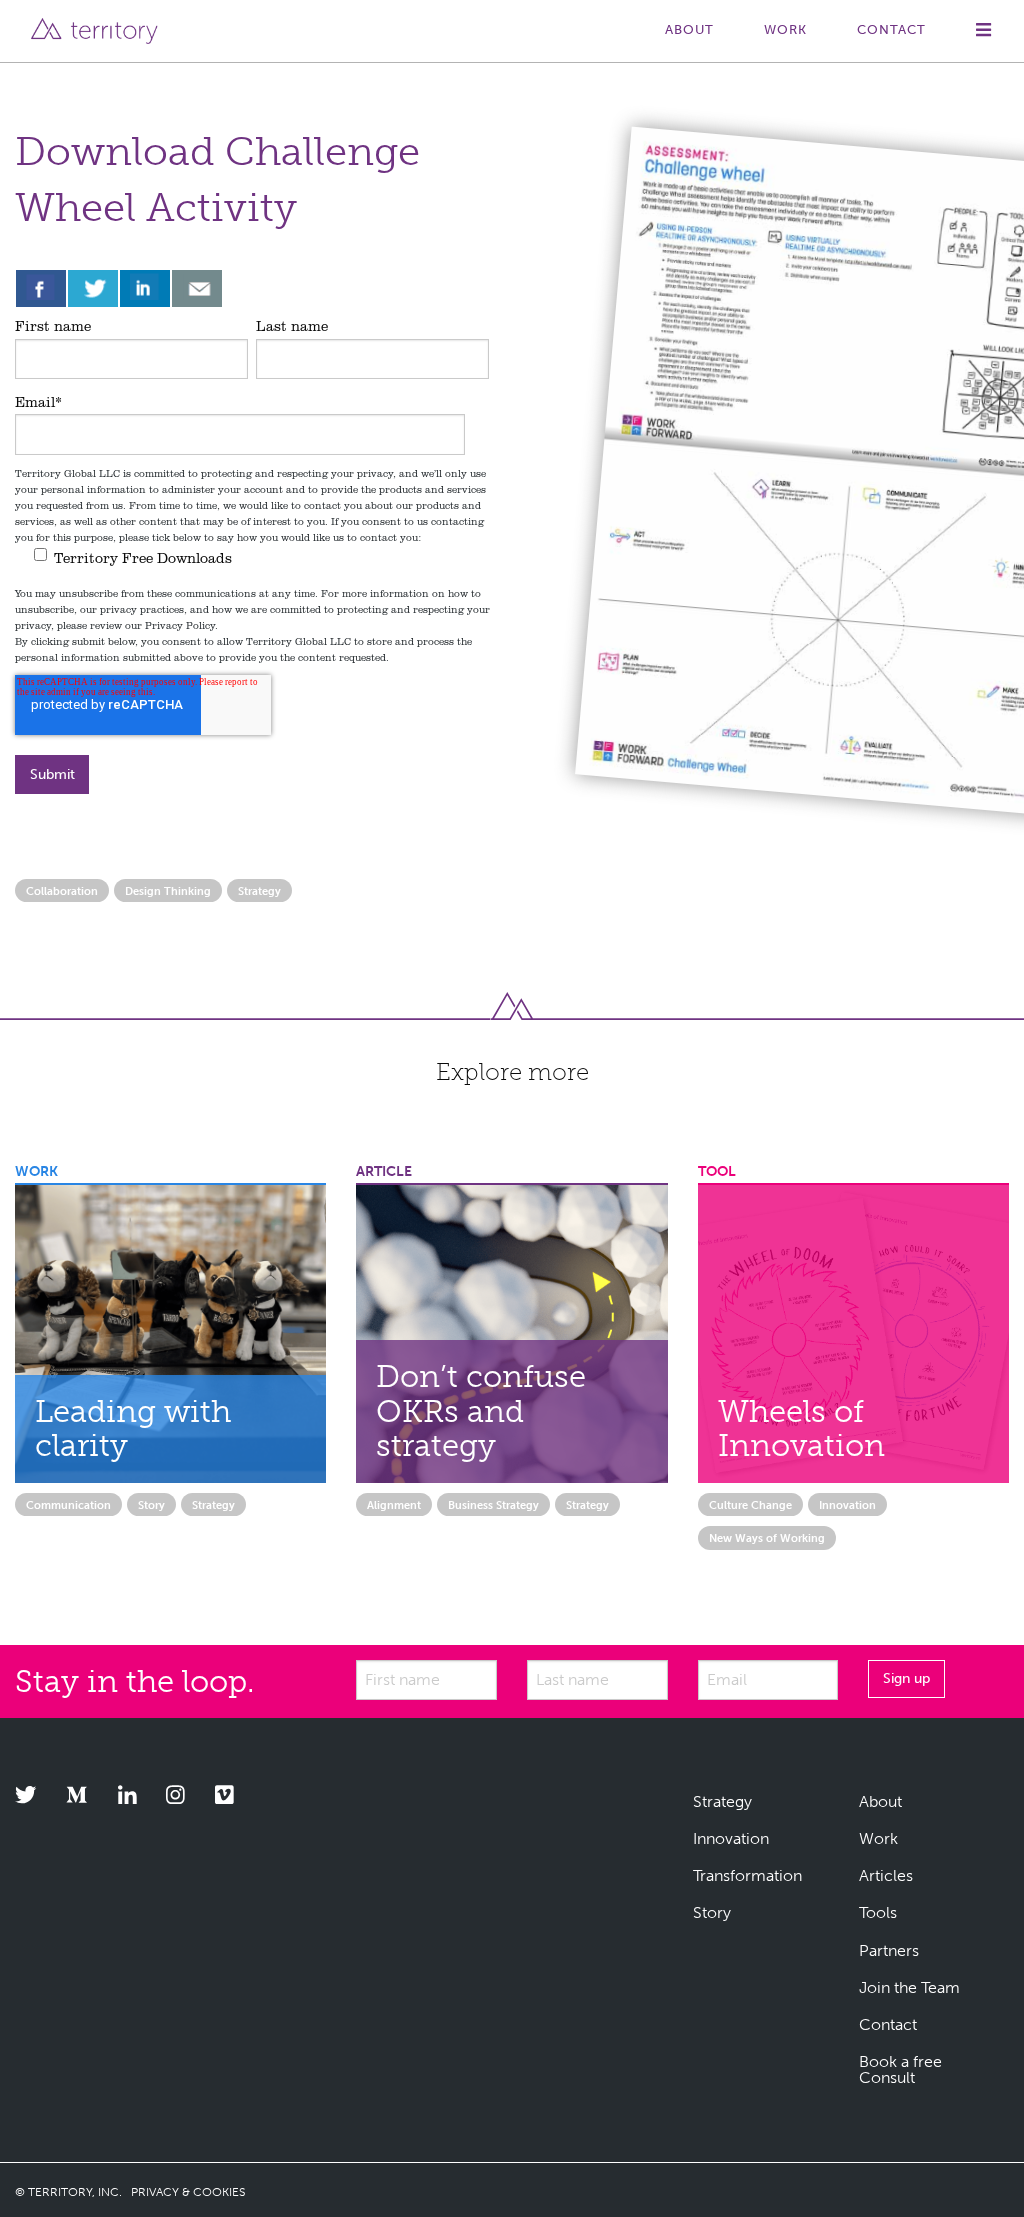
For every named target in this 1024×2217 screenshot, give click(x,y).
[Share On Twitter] (93, 288)
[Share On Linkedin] (145, 288)
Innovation (847, 1505)
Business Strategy (493, 1505)
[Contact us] (197, 288)
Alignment (394, 1505)
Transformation (747, 1875)
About (689, 29)
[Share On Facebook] (41, 288)
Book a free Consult (900, 2069)
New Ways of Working (767, 1538)
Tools (878, 1912)
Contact (891, 29)
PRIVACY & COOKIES (188, 2192)
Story (151, 1505)
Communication (68, 1505)
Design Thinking (168, 891)
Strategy (259, 891)
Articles (886, 1875)
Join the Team (909, 1987)
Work (785, 29)
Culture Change (750, 1505)
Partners (889, 1950)
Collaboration (62, 891)
